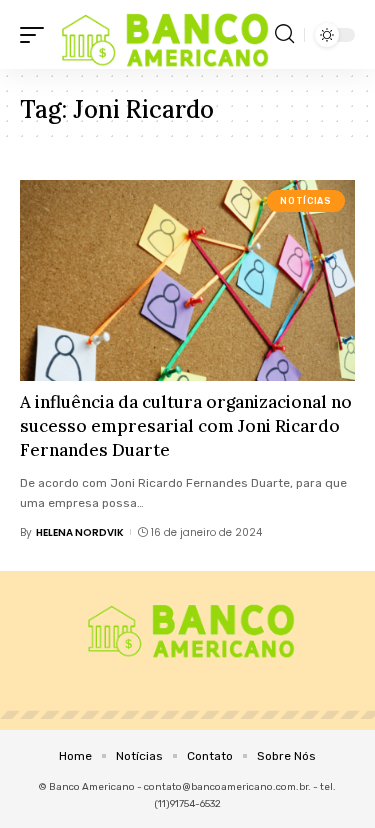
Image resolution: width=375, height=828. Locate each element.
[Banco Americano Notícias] (162, 34)
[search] (284, 34)
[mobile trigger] (37, 34)
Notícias (305, 201)
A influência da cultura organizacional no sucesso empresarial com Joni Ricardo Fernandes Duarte (186, 426)
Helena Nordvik (80, 532)
